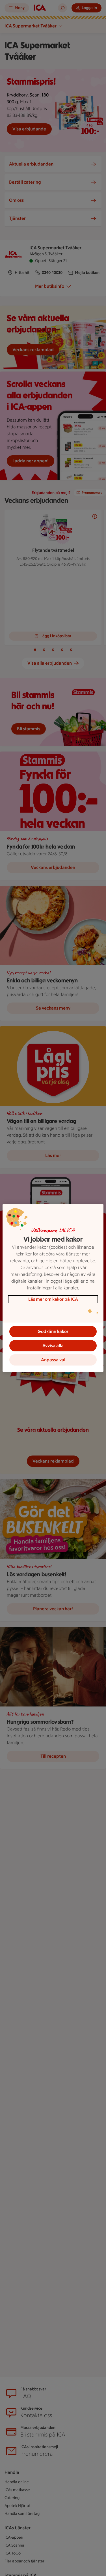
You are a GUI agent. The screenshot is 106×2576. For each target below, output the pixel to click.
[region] (53, 1288)
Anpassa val (53, 1360)
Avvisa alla (53, 1346)
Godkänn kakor (53, 1331)
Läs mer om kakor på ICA (53, 1299)
